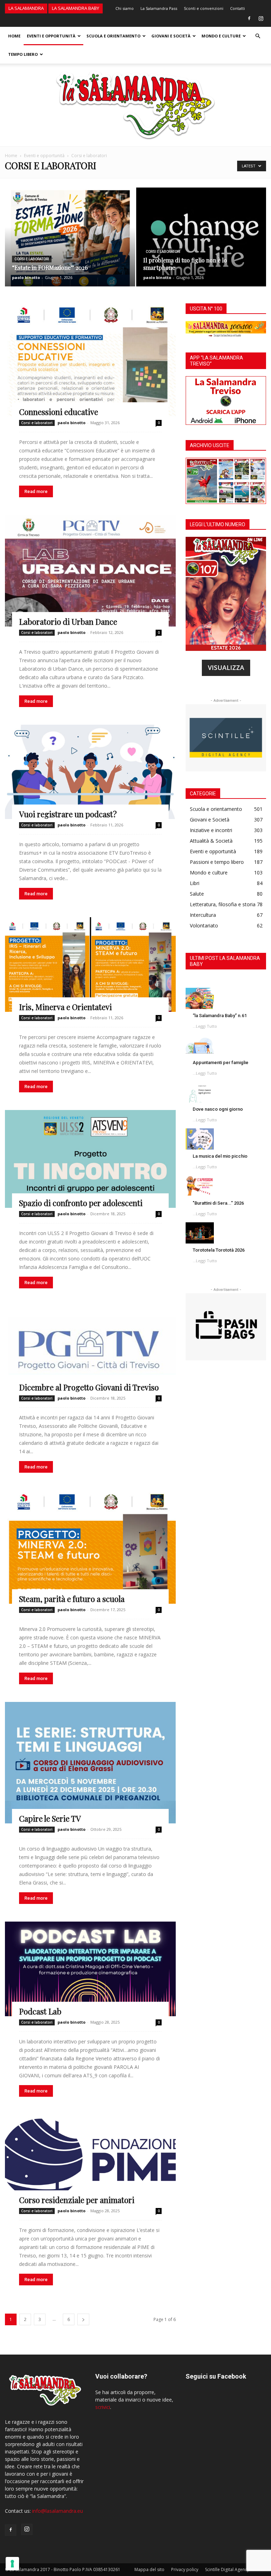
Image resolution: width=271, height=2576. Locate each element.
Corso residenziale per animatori (77, 2200)
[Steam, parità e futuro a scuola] (90, 1547)
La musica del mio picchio (220, 1156)
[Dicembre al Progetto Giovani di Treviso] (90, 1349)
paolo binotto (26, 277)
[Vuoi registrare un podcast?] (90, 772)
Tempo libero (23, 54)
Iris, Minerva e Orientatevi (65, 1007)
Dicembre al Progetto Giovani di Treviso (89, 1387)
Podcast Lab (40, 2011)
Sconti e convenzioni (204, 8)
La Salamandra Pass (159, 8)
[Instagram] (261, 18)
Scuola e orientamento (113, 36)
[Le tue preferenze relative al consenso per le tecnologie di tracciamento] (12, 2564)
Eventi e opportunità (51, 36)
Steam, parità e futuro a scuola (72, 1599)
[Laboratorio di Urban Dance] (90, 571)
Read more (36, 491)
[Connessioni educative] (90, 360)
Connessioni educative (59, 412)
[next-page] (83, 2319)
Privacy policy (185, 2569)
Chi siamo (125, 8)
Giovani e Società (171, 36)
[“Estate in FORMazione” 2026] (70, 244)
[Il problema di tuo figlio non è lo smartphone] (201, 244)
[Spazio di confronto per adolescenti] (90, 1159)
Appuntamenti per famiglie (221, 1063)
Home (14, 36)
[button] (258, 36)
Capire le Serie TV (50, 1818)
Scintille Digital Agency (227, 2569)
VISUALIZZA (226, 667)
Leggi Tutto (206, 1026)
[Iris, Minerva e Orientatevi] (90, 964)
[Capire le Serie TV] (90, 1763)
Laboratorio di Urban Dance (68, 622)
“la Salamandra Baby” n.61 (220, 1016)
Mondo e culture (221, 36)
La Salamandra (26, 8)
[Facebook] (249, 18)
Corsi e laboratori (32, 259)
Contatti (237, 8)
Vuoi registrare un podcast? (68, 814)
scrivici (103, 2407)
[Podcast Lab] (90, 1969)
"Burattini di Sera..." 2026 (218, 1203)
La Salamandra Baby (76, 8)
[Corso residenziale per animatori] (90, 2160)
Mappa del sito (149, 2569)
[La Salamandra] (135, 105)
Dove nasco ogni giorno (218, 1109)
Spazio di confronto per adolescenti (81, 1203)
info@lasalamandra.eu (58, 2511)
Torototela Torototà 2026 (219, 1250)
